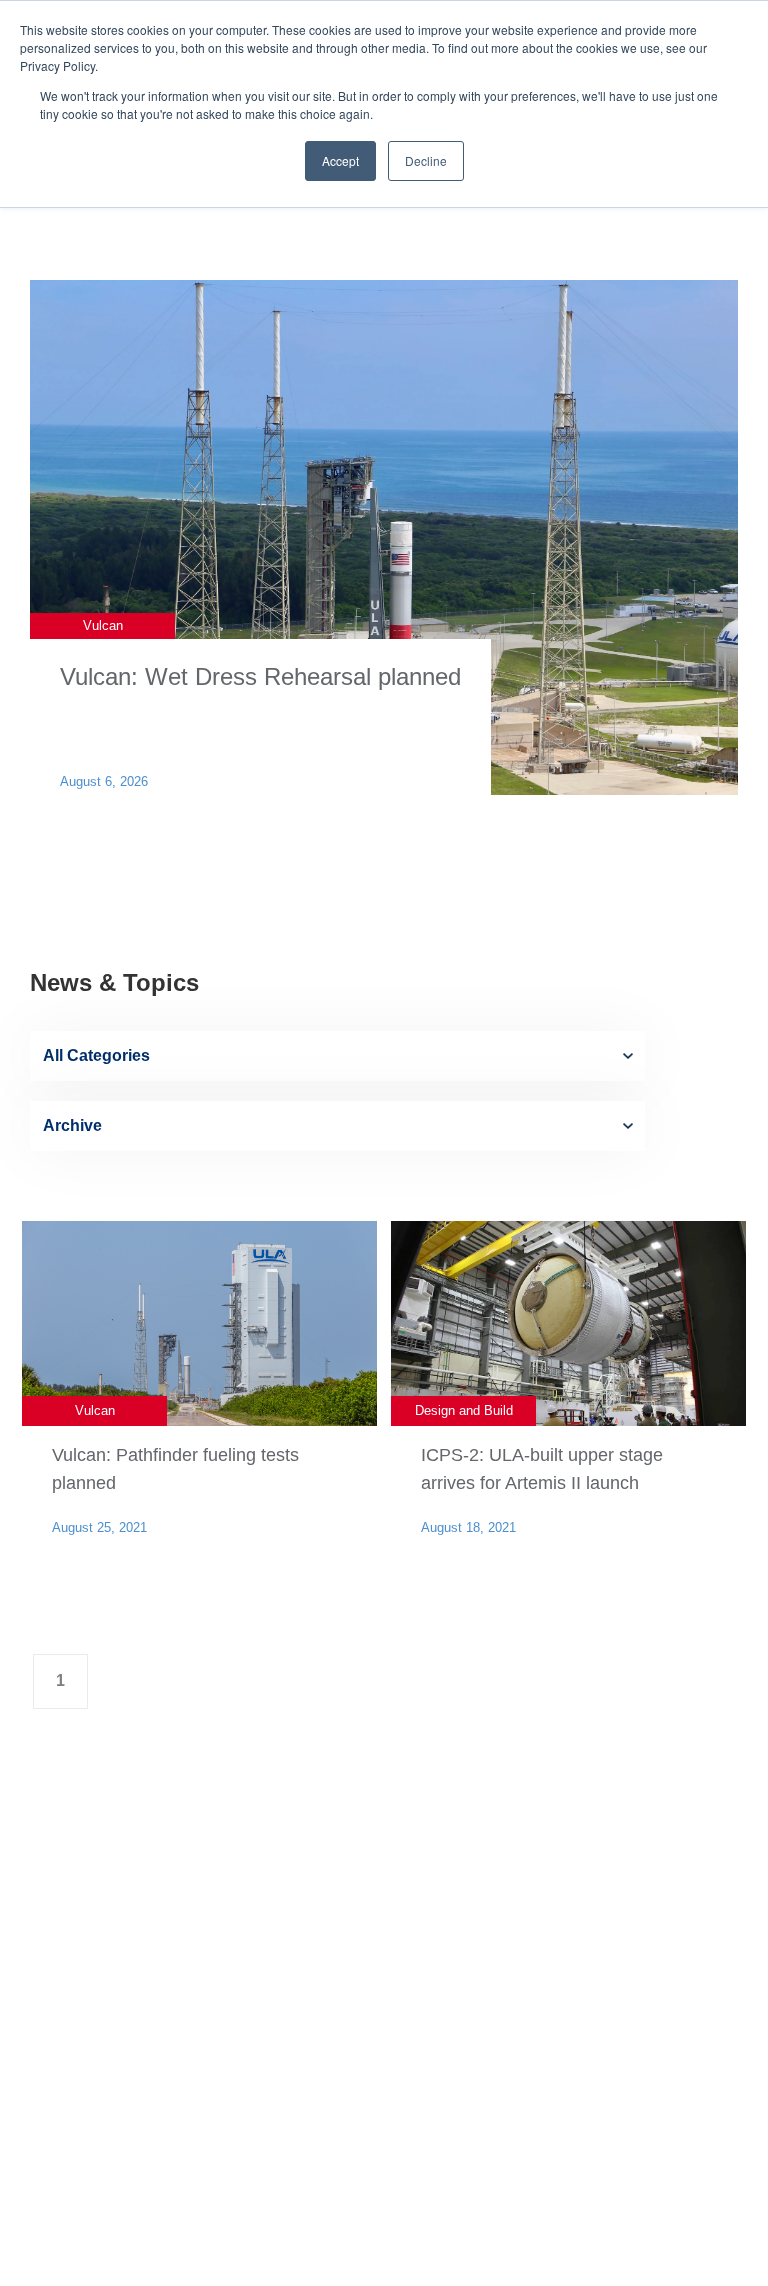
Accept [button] (340, 160)
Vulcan (103, 625)
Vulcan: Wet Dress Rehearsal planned (260, 676)
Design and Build (464, 1410)
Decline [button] (426, 160)
